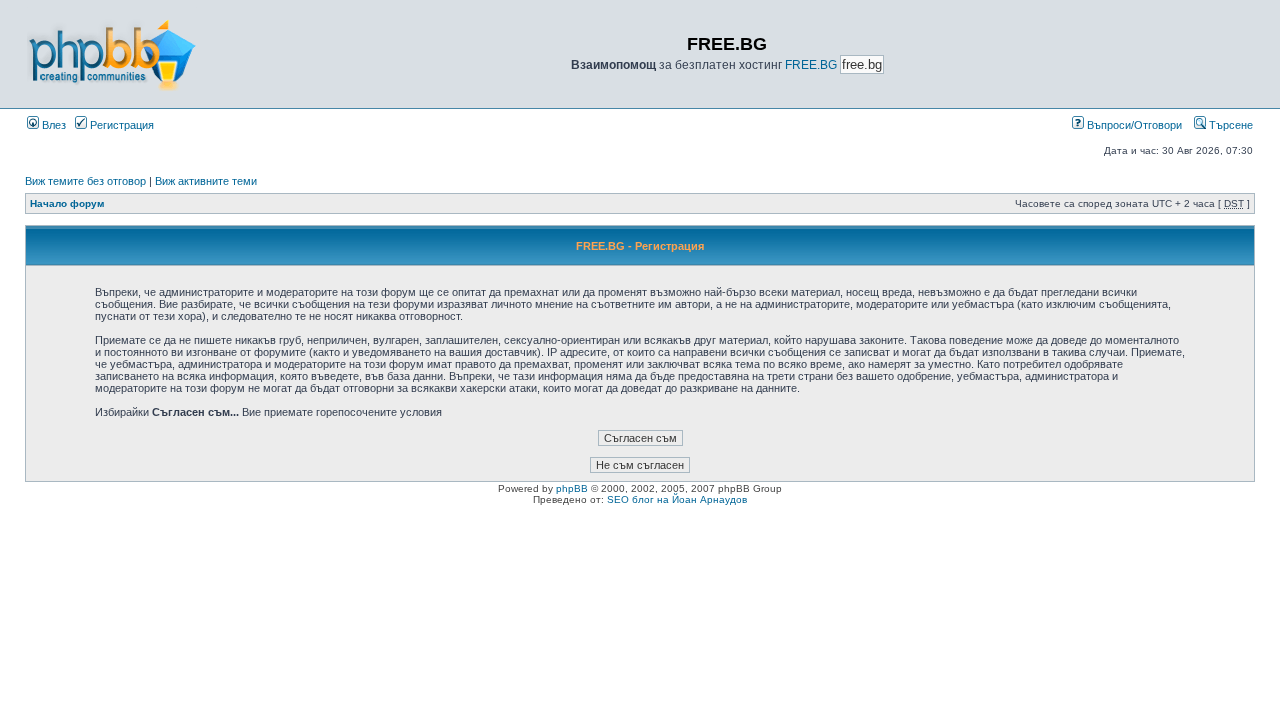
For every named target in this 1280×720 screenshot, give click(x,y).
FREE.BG (811, 65)
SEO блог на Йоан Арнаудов (677, 499)
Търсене (1229, 125)
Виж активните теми (206, 181)
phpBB (572, 488)
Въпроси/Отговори (1133, 125)
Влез (52, 125)
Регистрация (120, 125)
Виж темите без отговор (85, 181)
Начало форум (67, 203)
